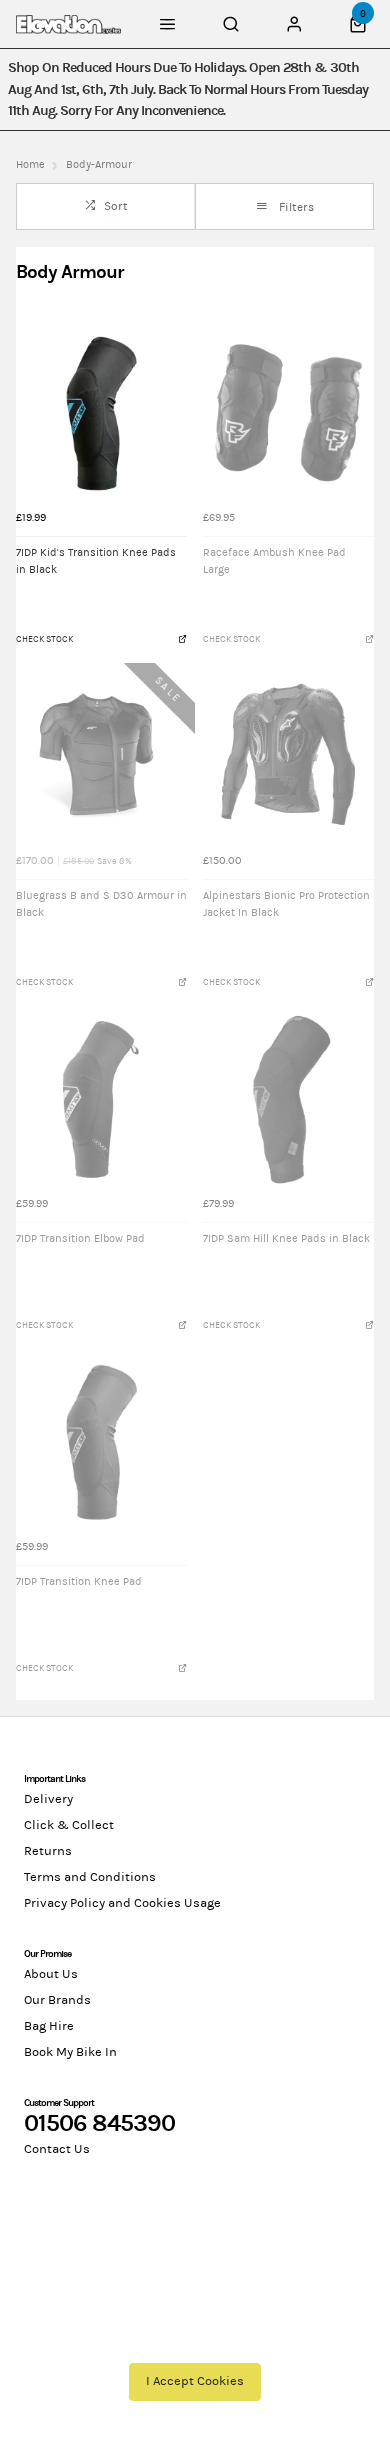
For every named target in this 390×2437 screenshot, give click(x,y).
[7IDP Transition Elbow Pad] (101, 1099)
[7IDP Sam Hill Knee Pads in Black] (288, 1099)
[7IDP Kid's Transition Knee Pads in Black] (101, 413)
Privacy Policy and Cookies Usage (122, 1903)
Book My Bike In (70, 2052)
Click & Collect (69, 1825)
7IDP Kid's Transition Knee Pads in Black (96, 561)
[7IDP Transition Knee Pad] (101, 1442)
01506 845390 (99, 2123)
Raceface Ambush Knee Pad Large (274, 561)
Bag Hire (49, 2026)
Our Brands (57, 2000)
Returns (48, 1851)
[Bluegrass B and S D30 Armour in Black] (101, 756)
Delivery (48, 1799)
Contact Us (57, 2149)
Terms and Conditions (90, 1877)
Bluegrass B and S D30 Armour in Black (101, 904)
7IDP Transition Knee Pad (79, 1582)
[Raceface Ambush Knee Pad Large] (288, 413)
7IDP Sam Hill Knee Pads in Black (286, 1239)
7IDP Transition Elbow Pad (80, 1239)
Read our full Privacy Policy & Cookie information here (195, 2337)
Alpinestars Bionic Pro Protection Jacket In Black (286, 904)
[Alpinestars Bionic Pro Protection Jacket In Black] (288, 756)
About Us (51, 1974)
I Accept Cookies (195, 2381)
